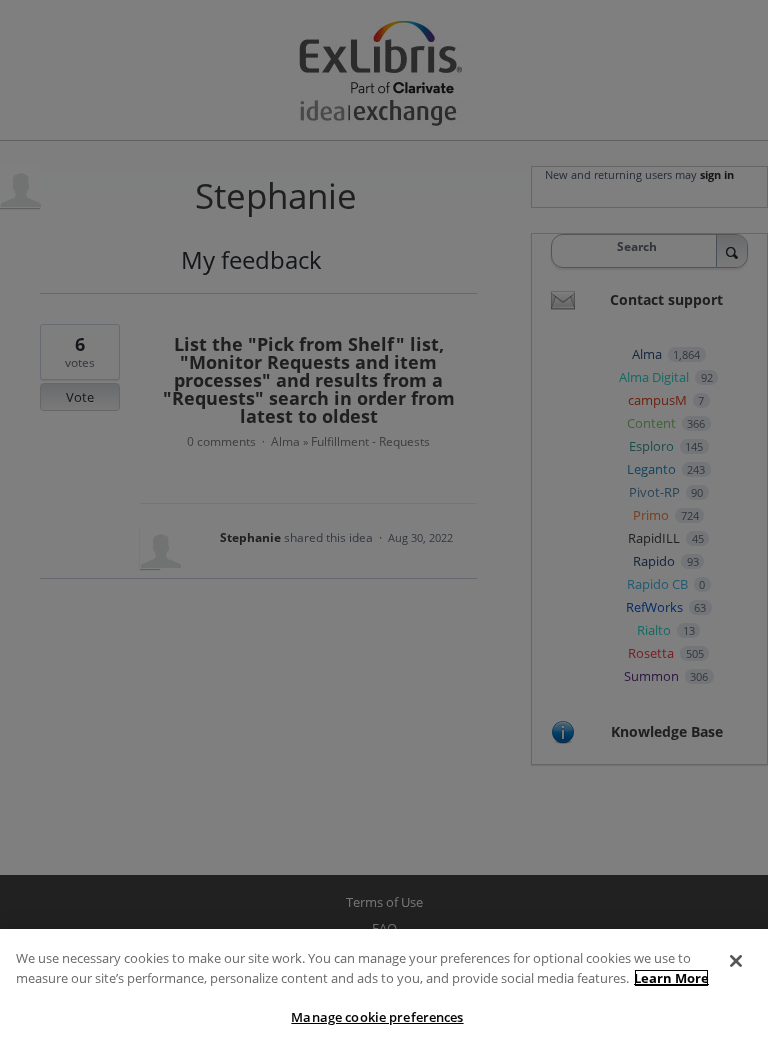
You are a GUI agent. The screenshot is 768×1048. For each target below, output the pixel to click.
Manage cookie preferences (377, 1017)
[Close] (736, 961)
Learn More (671, 978)
